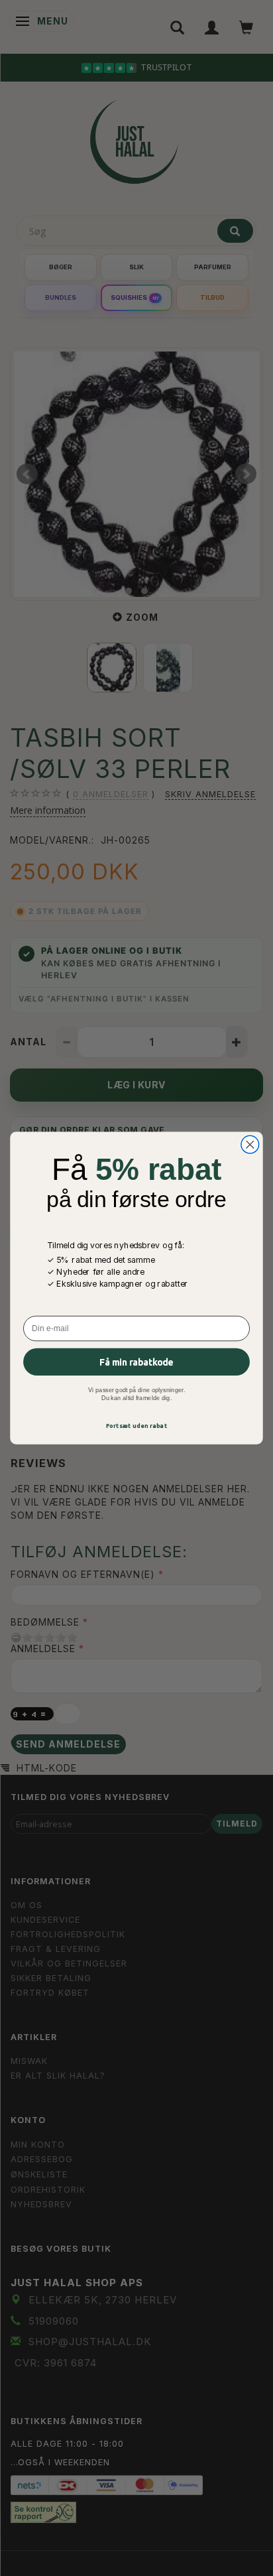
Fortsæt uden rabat (136, 1425)
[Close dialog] (250, 1144)
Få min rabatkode (136, 1362)
